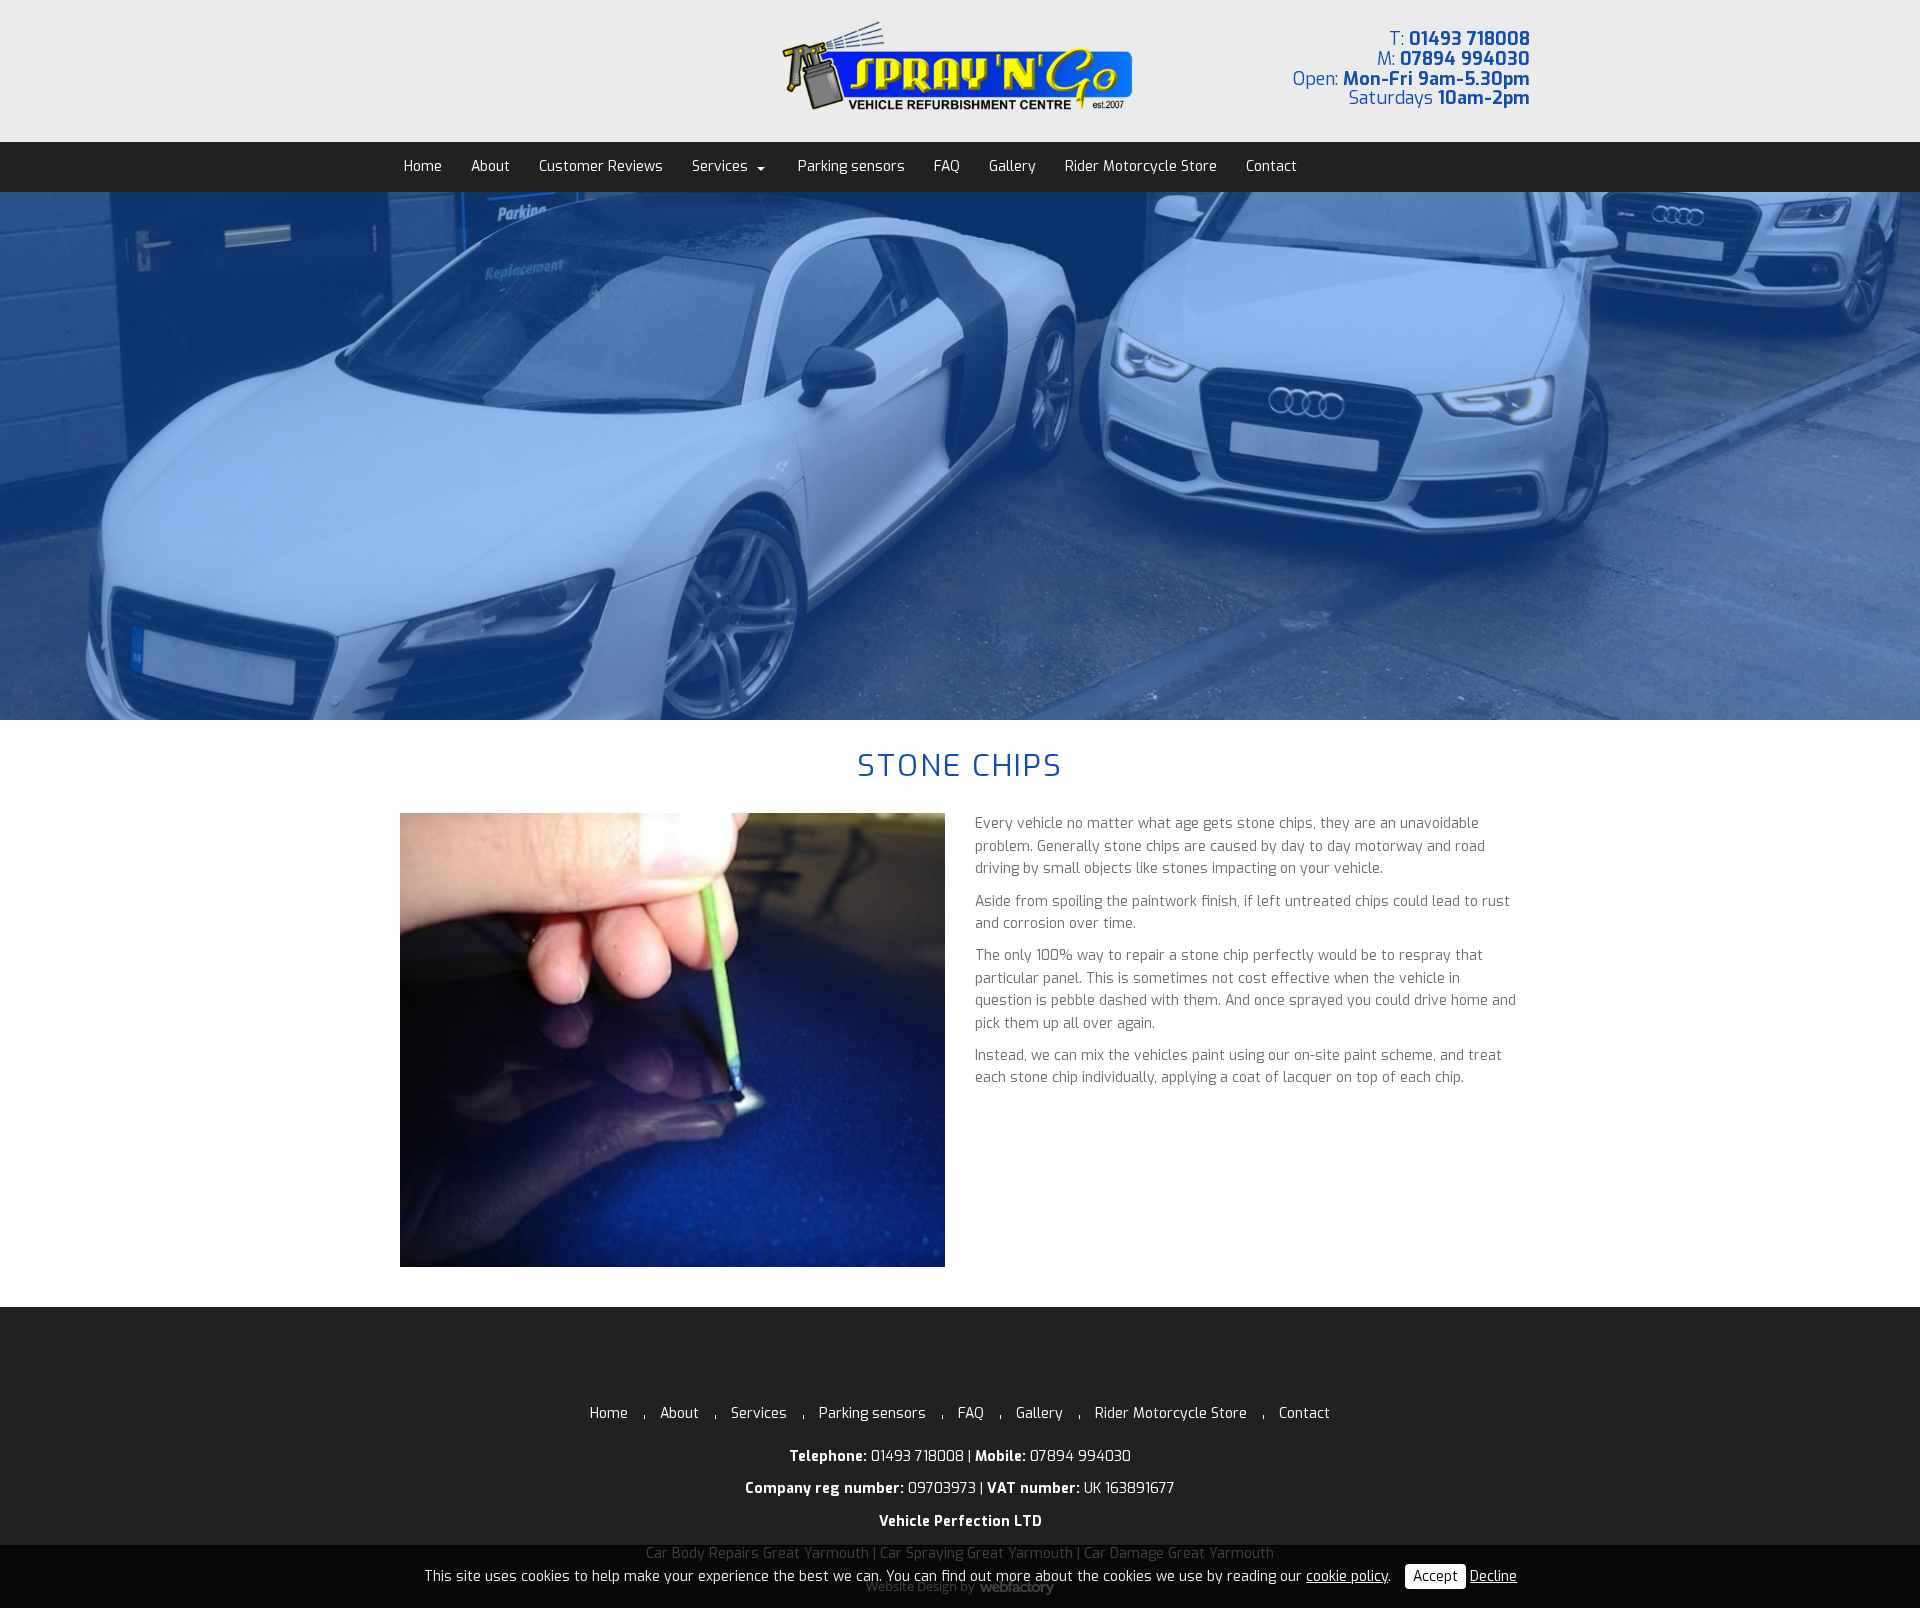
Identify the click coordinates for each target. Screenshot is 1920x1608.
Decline (1493, 1576)
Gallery (1012, 166)
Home (423, 166)
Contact (1271, 166)
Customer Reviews (601, 166)
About (490, 166)
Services (720, 166)
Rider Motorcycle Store (1141, 166)
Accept (1435, 1576)
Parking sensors (851, 166)
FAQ (947, 166)
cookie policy (1347, 1576)
